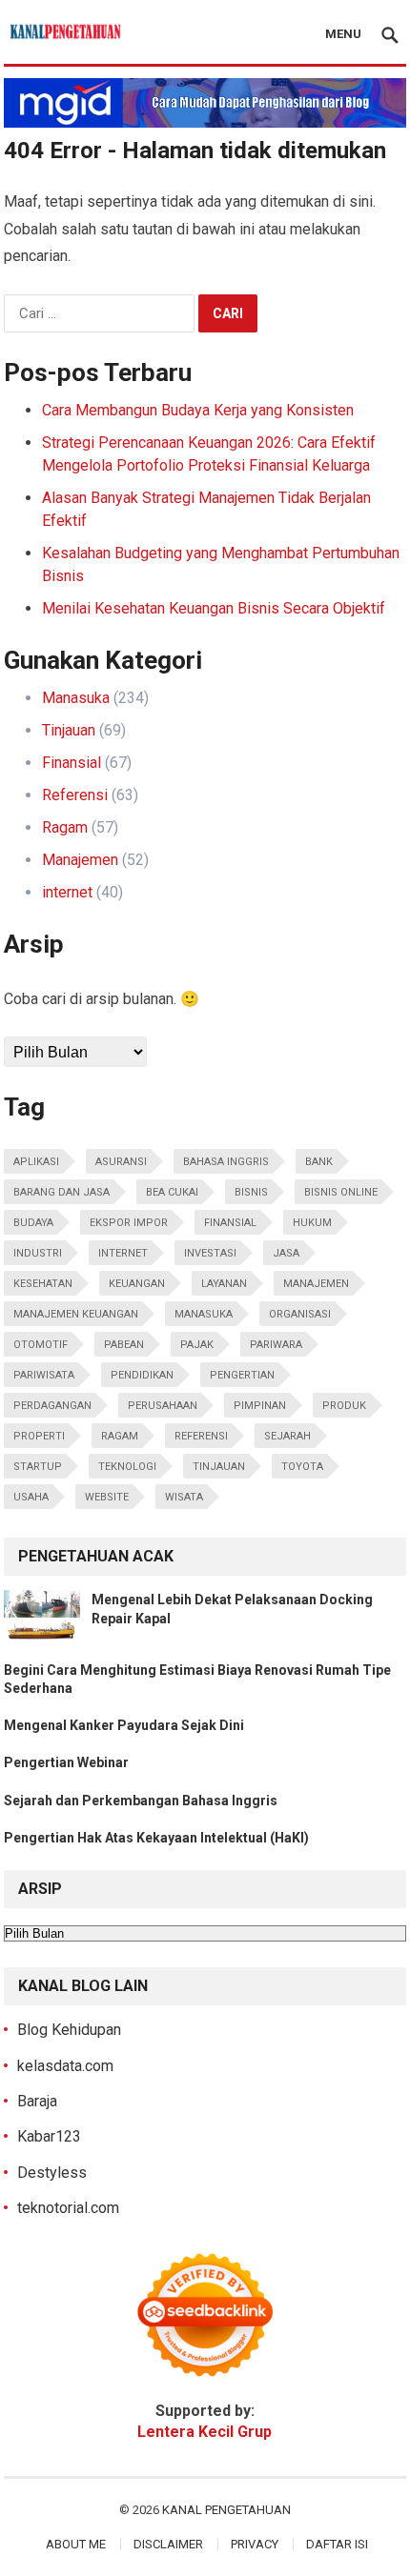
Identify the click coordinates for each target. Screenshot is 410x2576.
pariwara (276, 1345)
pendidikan (142, 1375)
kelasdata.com (65, 2066)
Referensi (75, 795)
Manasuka (76, 698)
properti (39, 1436)
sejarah (287, 1436)
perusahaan (163, 1406)
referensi (201, 1436)
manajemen (316, 1284)
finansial (230, 1223)
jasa (286, 1253)
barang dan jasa (61, 1192)
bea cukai (172, 1192)
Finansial (72, 763)
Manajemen (80, 860)
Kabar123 (49, 2136)
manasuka (204, 1314)
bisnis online (341, 1192)
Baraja (37, 2101)
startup (38, 1467)
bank (319, 1162)
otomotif (41, 1345)
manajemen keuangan (76, 1314)
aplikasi (36, 1162)
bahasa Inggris (226, 1162)
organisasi (300, 1314)
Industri (38, 1253)
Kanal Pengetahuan (226, 2510)
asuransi (121, 1162)
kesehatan (43, 1284)
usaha (31, 1497)
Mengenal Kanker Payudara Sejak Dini (124, 1725)
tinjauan (219, 1467)
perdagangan (52, 1406)
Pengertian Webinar (66, 1762)
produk (344, 1406)
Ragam (65, 827)
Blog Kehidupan (69, 2030)
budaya (33, 1223)
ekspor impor (129, 1223)
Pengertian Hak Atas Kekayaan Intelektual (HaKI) (156, 1838)
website (107, 1497)
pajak (197, 1345)
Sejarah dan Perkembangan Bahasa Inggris (141, 1801)
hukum (312, 1223)
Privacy (255, 2544)
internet (67, 892)
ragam (120, 1436)
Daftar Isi (337, 2544)
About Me (76, 2544)
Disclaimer (168, 2544)
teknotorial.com (68, 2208)
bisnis (251, 1192)
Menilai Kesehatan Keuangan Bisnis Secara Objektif (214, 608)
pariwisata (44, 1375)
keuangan (137, 1284)
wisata (184, 1497)
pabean (124, 1345)
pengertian (242, 1375)
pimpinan (260, 1406)
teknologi (127, 1467)
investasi (210, 1253)
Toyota (302, 1467)
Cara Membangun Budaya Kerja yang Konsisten (198, 410)
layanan (224, 1284)
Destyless (52, 2173)
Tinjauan (69, 730)
